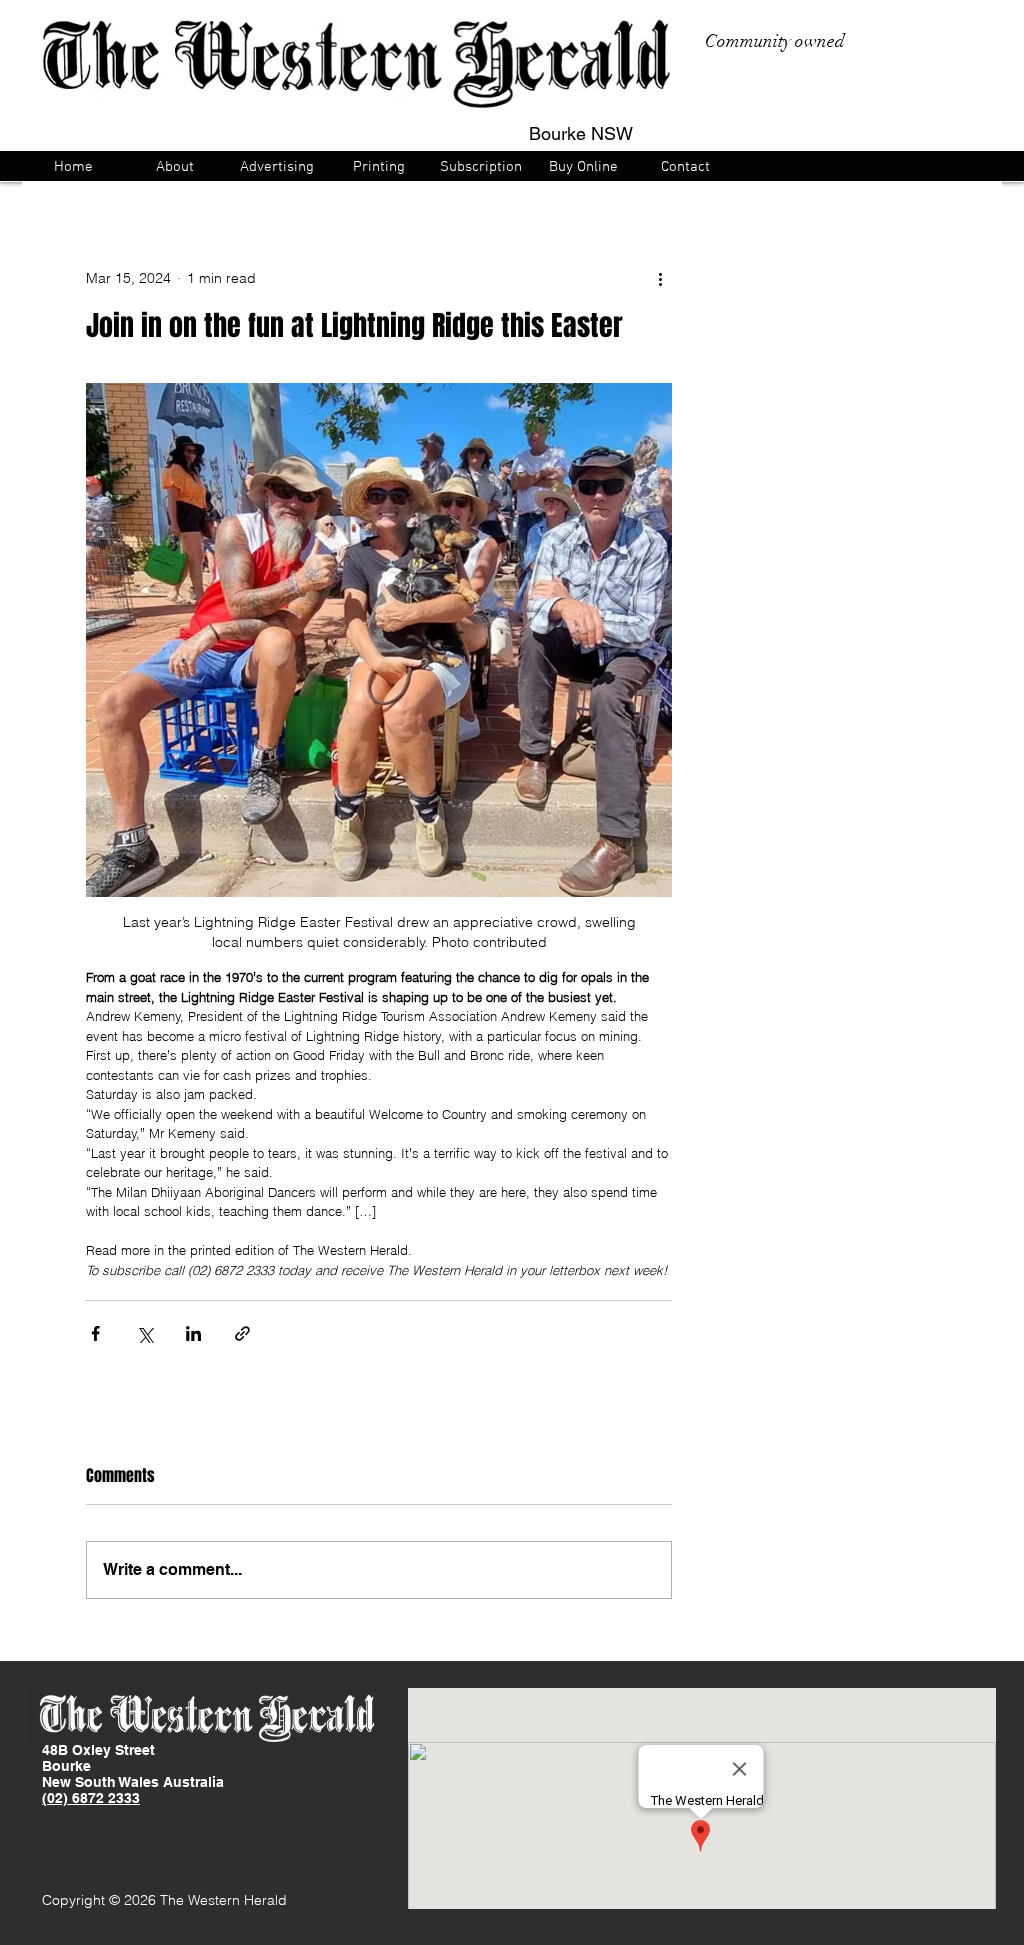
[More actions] (660, 278)
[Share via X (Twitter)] (144, 1333)
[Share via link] (242, 1333)
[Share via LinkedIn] (193, 1333)
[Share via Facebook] (95, 1333)
